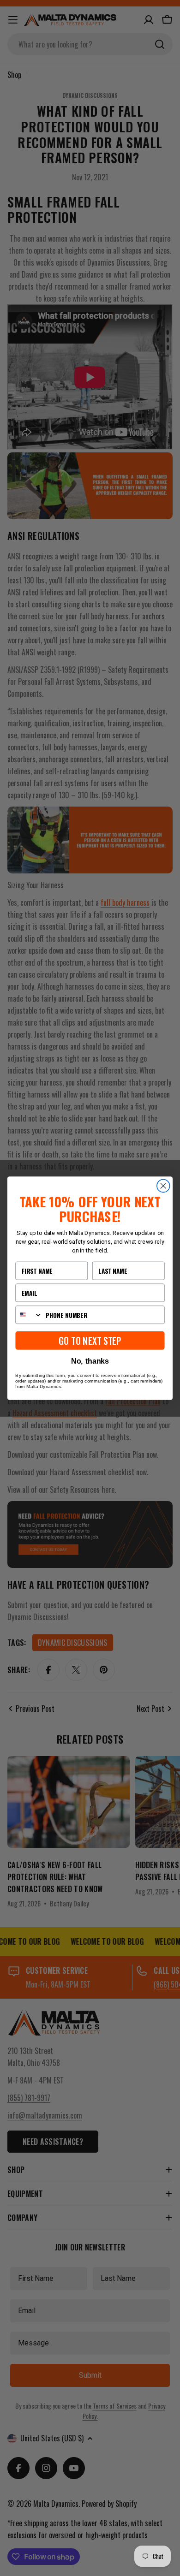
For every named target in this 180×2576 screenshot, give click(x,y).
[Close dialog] (163, 1186)
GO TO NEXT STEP (90, 1340)
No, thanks (90, 1361)
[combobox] (29, 1315)
